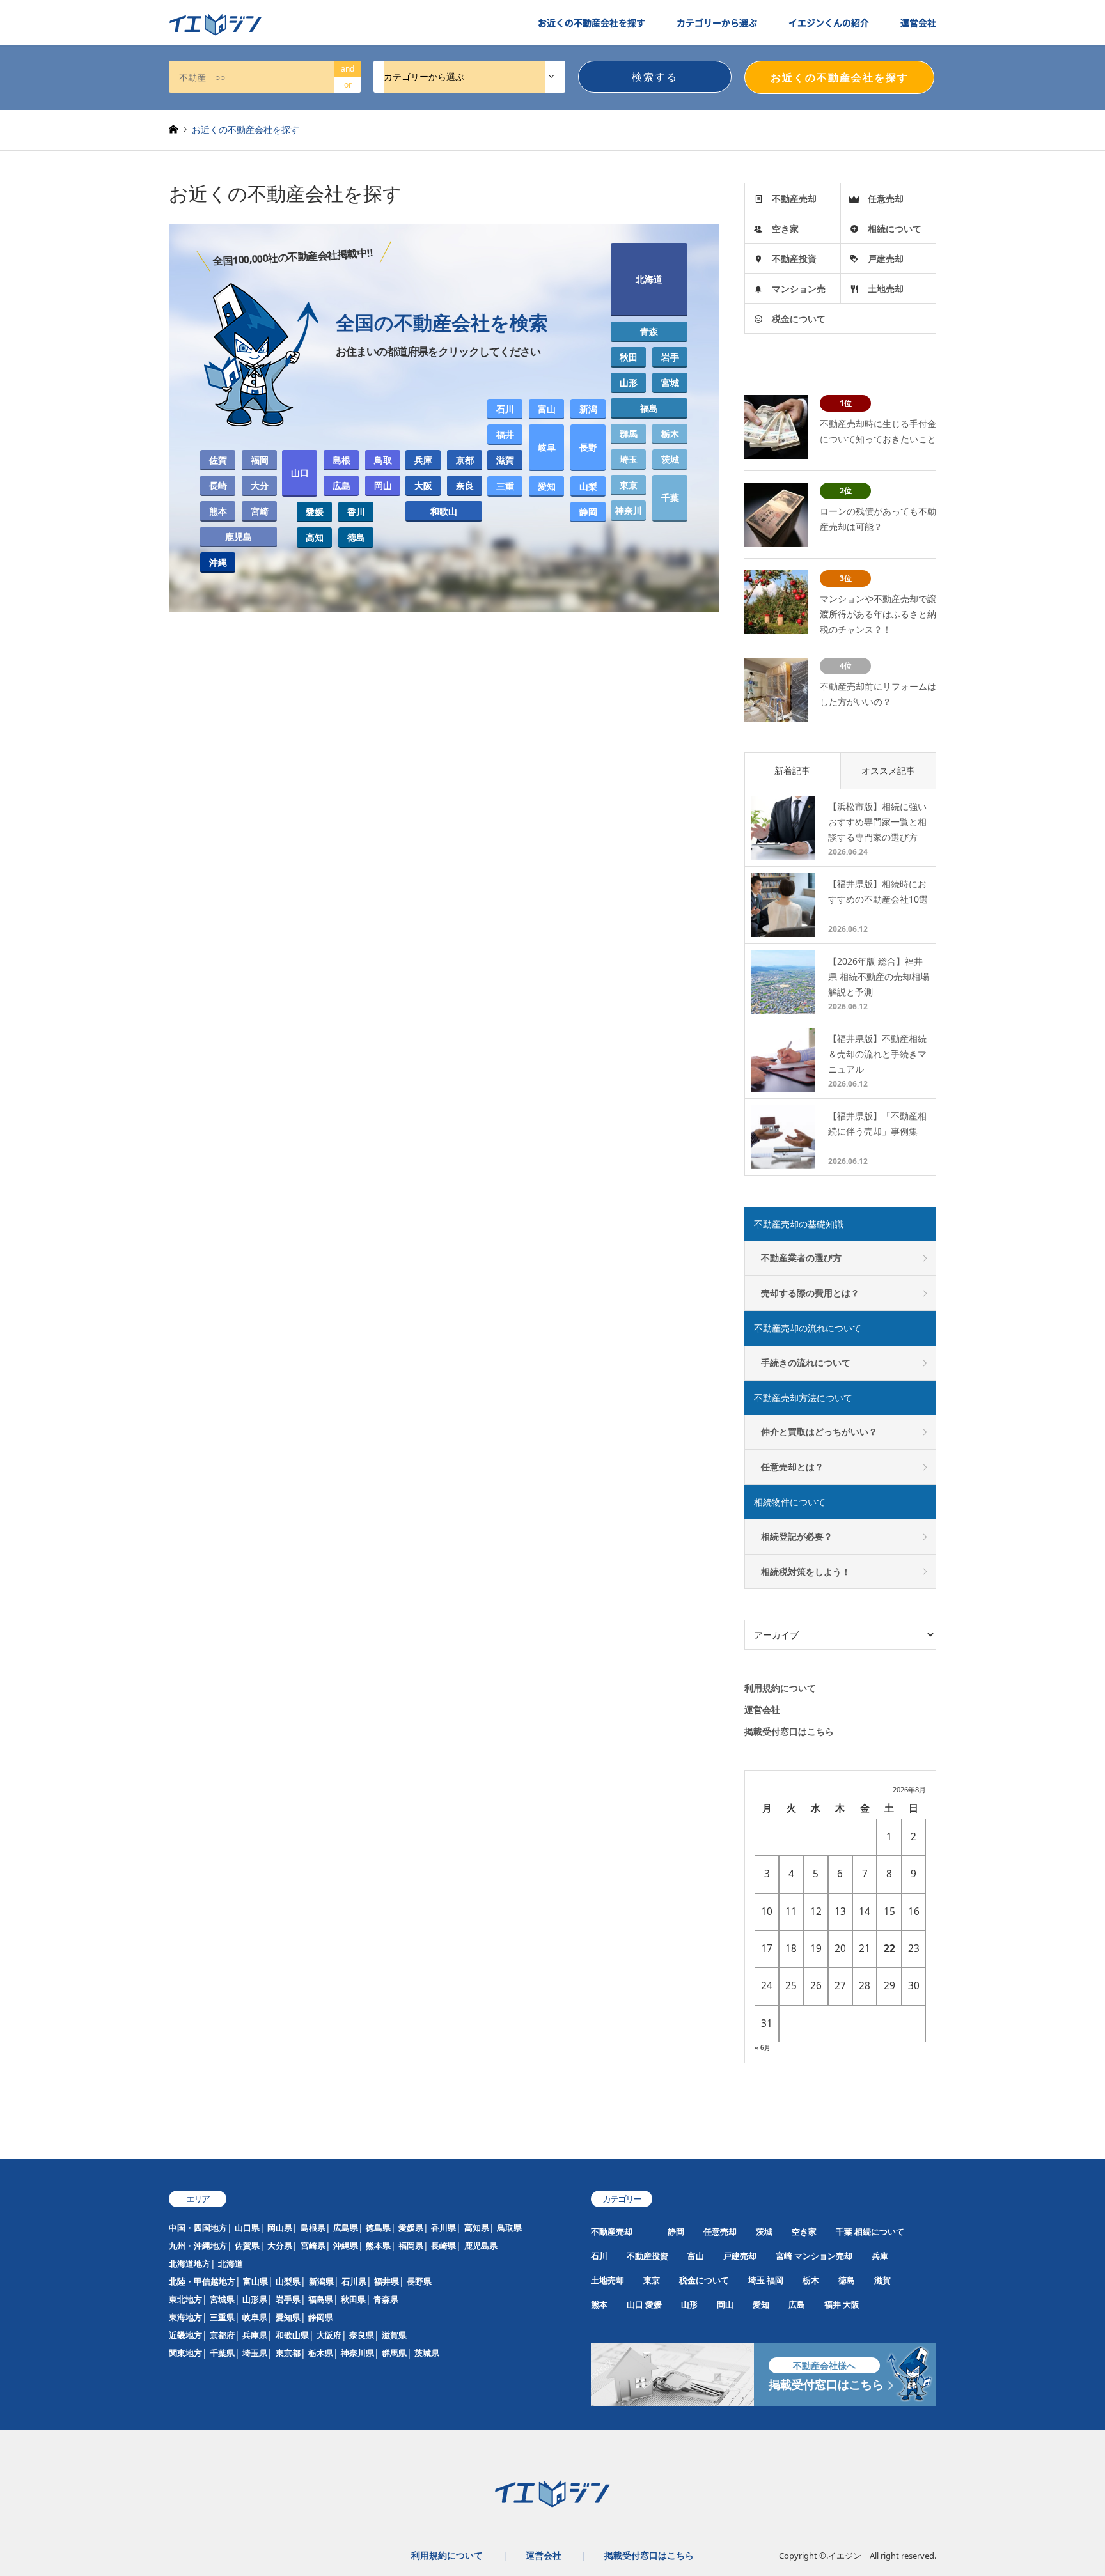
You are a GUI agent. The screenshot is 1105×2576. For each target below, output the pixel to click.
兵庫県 (255, 2335)
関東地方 (185, 2353)
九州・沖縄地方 (198, 2246)
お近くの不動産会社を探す (592, 22)
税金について (799, 319)
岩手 (670, 357)
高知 (315, 537)
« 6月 (763, 2047)
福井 (505, 434)
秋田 (629, 357)
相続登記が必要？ (797, 1536)
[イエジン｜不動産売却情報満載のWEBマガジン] (216, 25)
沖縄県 (346, 2246)
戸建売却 (886, 259)
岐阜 (547, 447)
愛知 (547, 486)
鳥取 (383, 460)
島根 (341, 460)
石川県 (354, 2281)
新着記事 (792, 771)
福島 (649, 408)
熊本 (218, 511)
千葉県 (222, 2353)
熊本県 (378, 2246)
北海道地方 (190, 2263)
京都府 (222, 2335)
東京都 (288, 2353)
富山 (547, 409)
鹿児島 (239, 537)
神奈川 (629, 510)
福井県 (387, 2281)
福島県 (321, 2299)
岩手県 (288, 2299)
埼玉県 (255, 2353)
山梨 (588, 486)
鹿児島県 (481, 2246)
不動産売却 (794, 198)
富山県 (255, 2281)
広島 (341, 485)
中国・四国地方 (198, 2228)
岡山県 (280, 2228)
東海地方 (185, 2317)
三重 (505, 486)
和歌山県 (292, 2335)
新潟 (588, 409)
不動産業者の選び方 (801, 1258)
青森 (649, 331)
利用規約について (780, 1688)
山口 (300, 473)
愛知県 (288, 2317)
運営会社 (918, 22)
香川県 (443, 2228)
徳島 (356, 537)
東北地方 (185, 2299)
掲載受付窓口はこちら (789, 1731)
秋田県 (353, 2299)
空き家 (785, 229)
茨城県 (427, 2353)
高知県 (477, 2228)
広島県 (346, 2228)
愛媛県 (411, 2228)
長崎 (218, 485)
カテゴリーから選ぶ (717, 22)
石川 (505, 409)
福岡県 (411, 2246)
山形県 (255, 2299)
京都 (465, 460)
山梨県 (288, 2281)
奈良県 (362, 2335)
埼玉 (629, 459)
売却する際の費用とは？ (810, 1293)
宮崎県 (313, 2246)
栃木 (670, 434)
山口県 (247, 2228)
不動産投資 (794, 259)
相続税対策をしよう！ (806, 1571)
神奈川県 (357, 2353)
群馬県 (394, 2353)
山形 (629, 383)
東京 (629, 485)
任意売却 (886, 198)
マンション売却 (823, 2256)
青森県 (386, 2299)
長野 (588, 447)
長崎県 (443, 2246)
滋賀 (505, 460)
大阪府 (329, 2335)
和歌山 (444, 511)
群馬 (629, 434)
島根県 (313, 2228)
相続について (895, 229)
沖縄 (218, 562)
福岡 (260, 460)
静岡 (588, 512)
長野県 (419, 2281)
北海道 (649, 279)
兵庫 (423, 460)
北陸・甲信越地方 (202, 2281)
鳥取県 (509, 2228)
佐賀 (218, 460)
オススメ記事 (888, 771)
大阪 (423, 485)
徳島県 (378, 2228)
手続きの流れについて (806, 1362)
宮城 (670, 383)
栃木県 (321, 2353)
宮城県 (222, 2299)
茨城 (670, 459)
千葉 (670, 498)
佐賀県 (247, 2246)
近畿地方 (185, 2335)
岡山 (383, 485)
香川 (356, 512)
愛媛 (315, 512)
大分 (260, 485)
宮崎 (260, 511)
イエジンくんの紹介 (829, 22)
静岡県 (321, 2317)
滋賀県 (394, 2335)
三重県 (222, 2317)
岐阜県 (255, 2317)
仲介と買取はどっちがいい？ (819, 1432)
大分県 (280, 2246)
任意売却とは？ (792, 1467)
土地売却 (886, 289)
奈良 (465, 485)
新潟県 (321, 2281)
